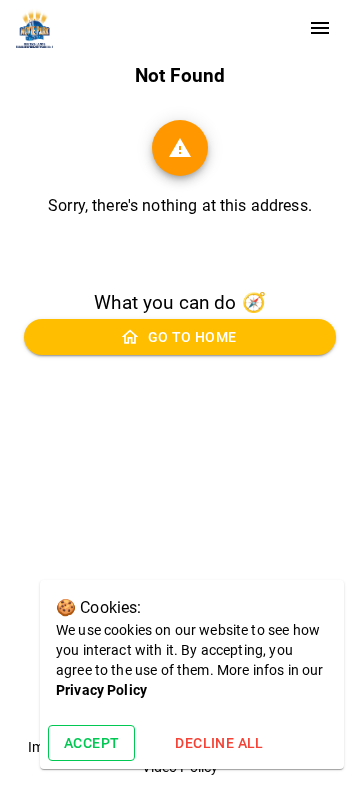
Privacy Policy (101, 690)
